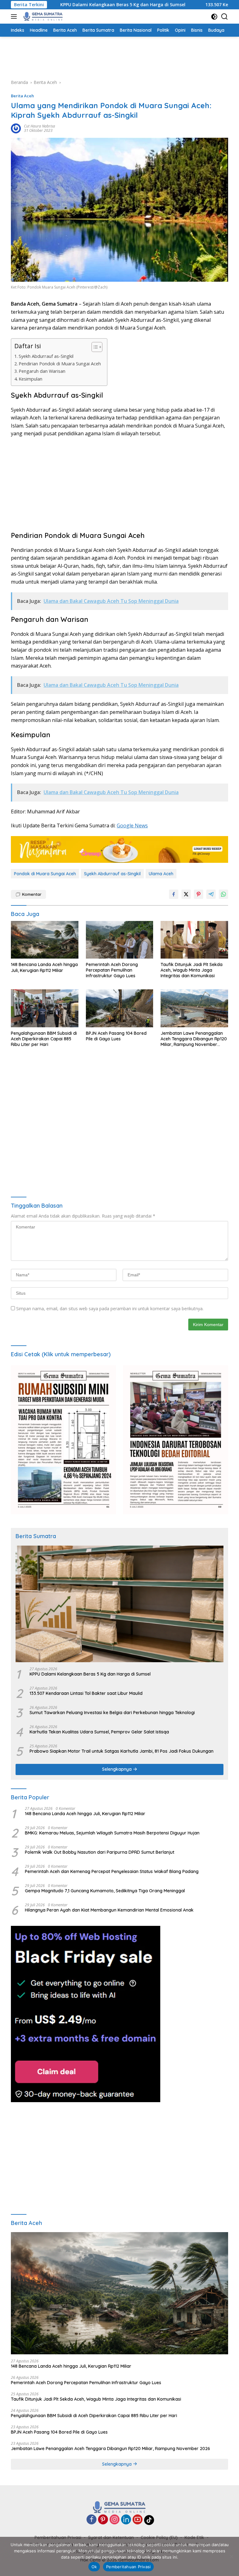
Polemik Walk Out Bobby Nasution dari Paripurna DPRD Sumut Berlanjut (100, 1852)
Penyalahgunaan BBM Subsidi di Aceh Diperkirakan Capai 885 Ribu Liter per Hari (44, 1039)
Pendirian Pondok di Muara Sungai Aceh (60, 364)
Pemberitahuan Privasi (128, 2567)
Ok (94, 2567)
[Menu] (15, 16)
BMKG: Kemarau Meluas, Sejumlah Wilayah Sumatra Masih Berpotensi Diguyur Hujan (112, 1833)
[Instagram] (115, 2520)
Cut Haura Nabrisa (40, 126)
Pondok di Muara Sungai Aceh (45, 874)
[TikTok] (149, 2520)
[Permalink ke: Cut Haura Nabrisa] (16, 128)
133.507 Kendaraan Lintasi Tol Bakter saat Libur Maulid (86, 1693)
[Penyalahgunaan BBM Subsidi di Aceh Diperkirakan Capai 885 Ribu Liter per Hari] (45, 1008)
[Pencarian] (225, 17)
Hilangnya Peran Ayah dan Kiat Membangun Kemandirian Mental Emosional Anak (109, 1910)
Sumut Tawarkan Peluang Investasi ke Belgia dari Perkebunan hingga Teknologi (112, 1713)
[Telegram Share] (211, 894)
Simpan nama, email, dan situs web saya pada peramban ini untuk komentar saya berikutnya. (110, 1309)
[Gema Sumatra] (42, 16)
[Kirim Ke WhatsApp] (223, 894)
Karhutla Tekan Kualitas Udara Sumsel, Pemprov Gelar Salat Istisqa (99, 1732)
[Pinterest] (103, 2520)
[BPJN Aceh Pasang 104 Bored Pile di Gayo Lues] (120, 1008)
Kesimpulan (30, 379)
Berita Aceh (22, 96)
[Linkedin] (126, 2520)
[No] (231, 2556)
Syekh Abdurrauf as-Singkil (46, 356)
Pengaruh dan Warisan (42, 371)
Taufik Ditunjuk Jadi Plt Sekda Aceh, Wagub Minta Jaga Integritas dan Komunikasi (192, 970)
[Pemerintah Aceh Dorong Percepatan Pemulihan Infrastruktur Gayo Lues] (120, 940)
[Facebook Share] (174, 894)
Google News (132, 826)
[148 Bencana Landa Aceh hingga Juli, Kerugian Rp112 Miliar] (45, 940)
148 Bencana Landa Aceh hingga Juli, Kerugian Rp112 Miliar (44, 967)
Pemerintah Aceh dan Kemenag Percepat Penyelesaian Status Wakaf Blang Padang (112, 1871)
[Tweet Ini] (186, 894)
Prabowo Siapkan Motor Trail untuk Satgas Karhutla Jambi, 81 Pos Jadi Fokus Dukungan (122, 1751)
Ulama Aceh (161, 874)
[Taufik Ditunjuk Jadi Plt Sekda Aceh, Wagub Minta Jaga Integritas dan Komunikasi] (194, 940)
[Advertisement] (124, 57)
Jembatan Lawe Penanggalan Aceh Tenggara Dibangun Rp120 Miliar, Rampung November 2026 (194, 1039)
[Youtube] (138, 2520)
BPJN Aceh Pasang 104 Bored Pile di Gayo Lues (116, 1036)
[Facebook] (91, 2520)
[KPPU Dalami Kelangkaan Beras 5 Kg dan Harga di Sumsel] (119, 1604)
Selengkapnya (117, 1769)
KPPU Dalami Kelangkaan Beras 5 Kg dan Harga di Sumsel (75, 5)
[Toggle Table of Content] (94, 347)
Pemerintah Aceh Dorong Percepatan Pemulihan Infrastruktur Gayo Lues (112, 970)
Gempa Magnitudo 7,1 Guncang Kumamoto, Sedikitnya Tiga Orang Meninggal (105, 1891)
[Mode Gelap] (214, 17)
